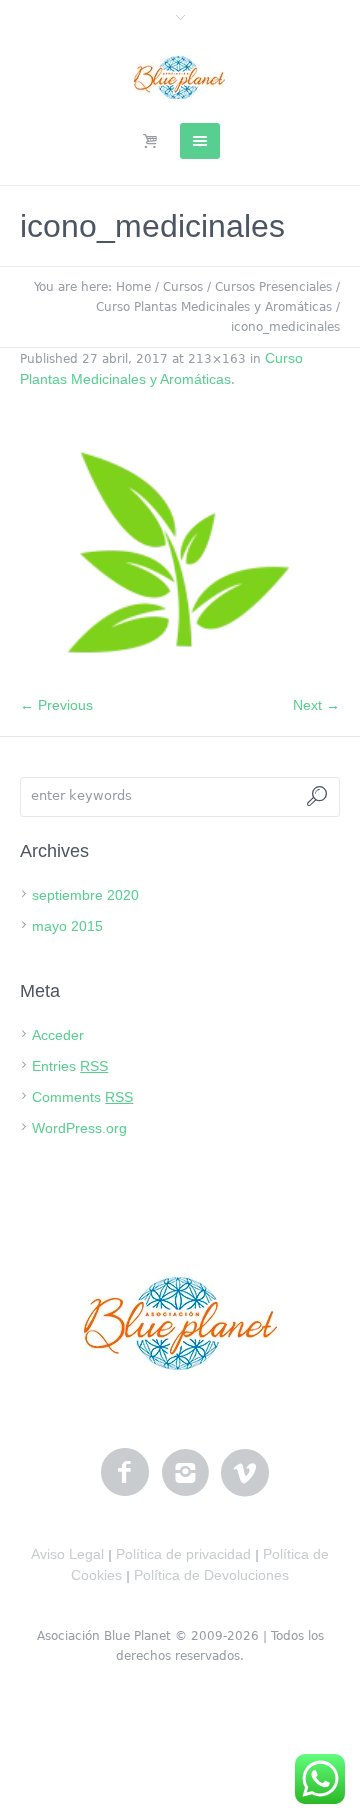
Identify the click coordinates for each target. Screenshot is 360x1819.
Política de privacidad (183, 1554)
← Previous (56, 705)
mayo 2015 (67, 926)
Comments (82, 1097)
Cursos (183, 287)
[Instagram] (185, 1473)
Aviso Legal (67, 1554)
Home (133, 287)
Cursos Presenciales (273, 287)
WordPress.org (79, 1128)
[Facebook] (125, 1473)
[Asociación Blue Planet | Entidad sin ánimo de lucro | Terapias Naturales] (180, 77)
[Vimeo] (245, 1473)
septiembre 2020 (85, 895)
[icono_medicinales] (180, 552)
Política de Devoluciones (211, 1575)
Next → (316, 705)
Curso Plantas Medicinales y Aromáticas (214, 307)
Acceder (58, 1035)
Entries (70, 1066)
